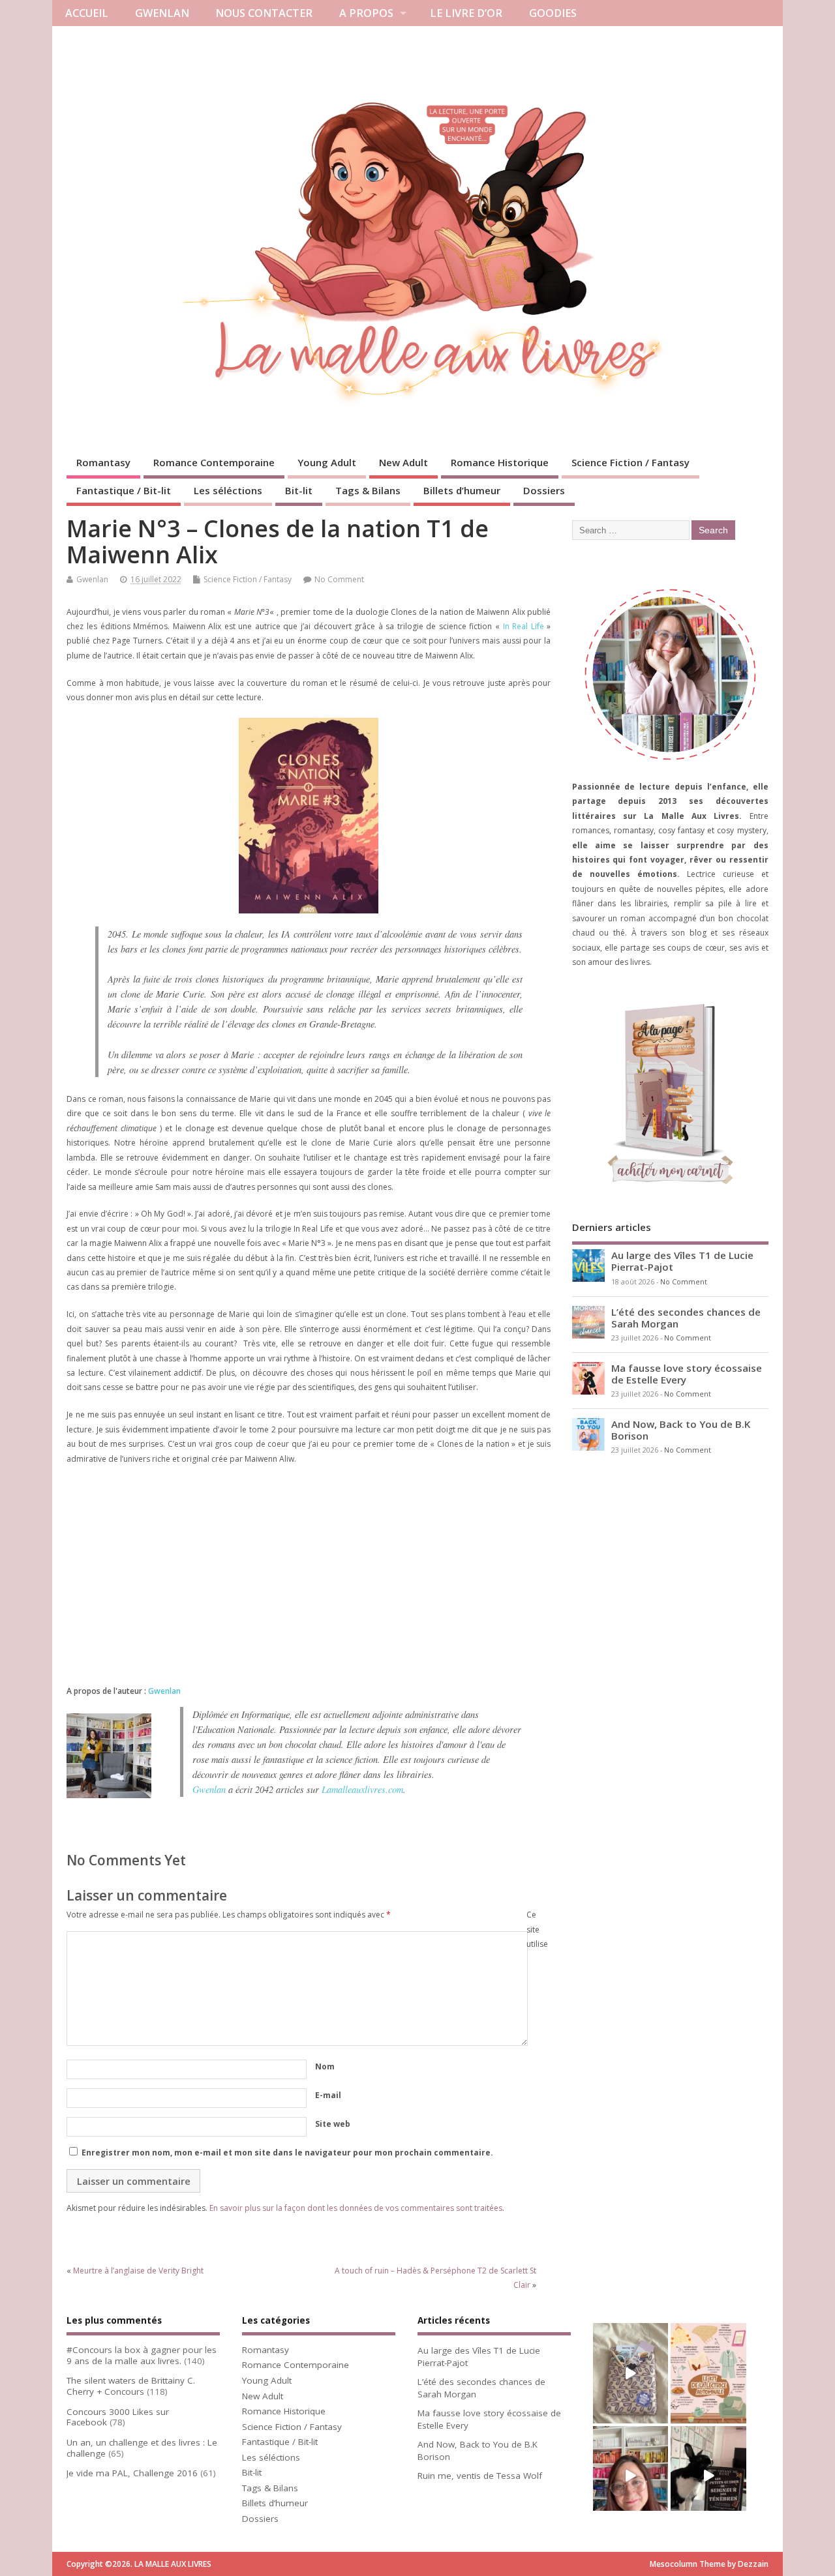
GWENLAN (162, 13)
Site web (333, 2124)
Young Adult (327, 462)
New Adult (403, 462)
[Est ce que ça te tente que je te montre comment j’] (630, 2373)
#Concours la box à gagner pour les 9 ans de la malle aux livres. (142, 2355)
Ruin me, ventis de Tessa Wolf (480, 2476)
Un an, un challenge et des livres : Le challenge (142, 2448)
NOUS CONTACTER (264, 13)
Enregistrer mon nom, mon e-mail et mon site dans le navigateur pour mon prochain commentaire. (287, 2153)
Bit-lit (299, 490)
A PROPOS (366, 13)
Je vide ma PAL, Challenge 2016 (132, 2473)
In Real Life (524, 626)
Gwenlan (92, 579)
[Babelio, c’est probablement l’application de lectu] (630, 2476)
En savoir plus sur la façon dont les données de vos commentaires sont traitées (356, 2208)
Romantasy (103, 462)
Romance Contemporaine (214, 462)
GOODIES (553, 13)
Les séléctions (228, 490)
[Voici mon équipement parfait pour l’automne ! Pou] (708, 2373)
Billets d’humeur (462, 490)
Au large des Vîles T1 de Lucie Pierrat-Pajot (682, 1261)
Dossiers (544, 490)
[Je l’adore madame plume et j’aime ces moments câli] (708, 2476)
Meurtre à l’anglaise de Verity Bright (138, 2271)
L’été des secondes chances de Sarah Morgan (686, 1318)
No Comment (339, 579)
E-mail (328, 2095)
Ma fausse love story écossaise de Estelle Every (687, 1374)
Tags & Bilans (368, 490)
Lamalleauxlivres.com (362, 1789)
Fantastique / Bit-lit (124, 490)
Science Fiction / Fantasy (630, 462)
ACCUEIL (87, 13)
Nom (325, 2066)
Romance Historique (500, 462)
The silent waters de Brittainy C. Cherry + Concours (131, 2386)
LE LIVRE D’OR (466, 13)
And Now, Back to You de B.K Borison (681, 1430)
